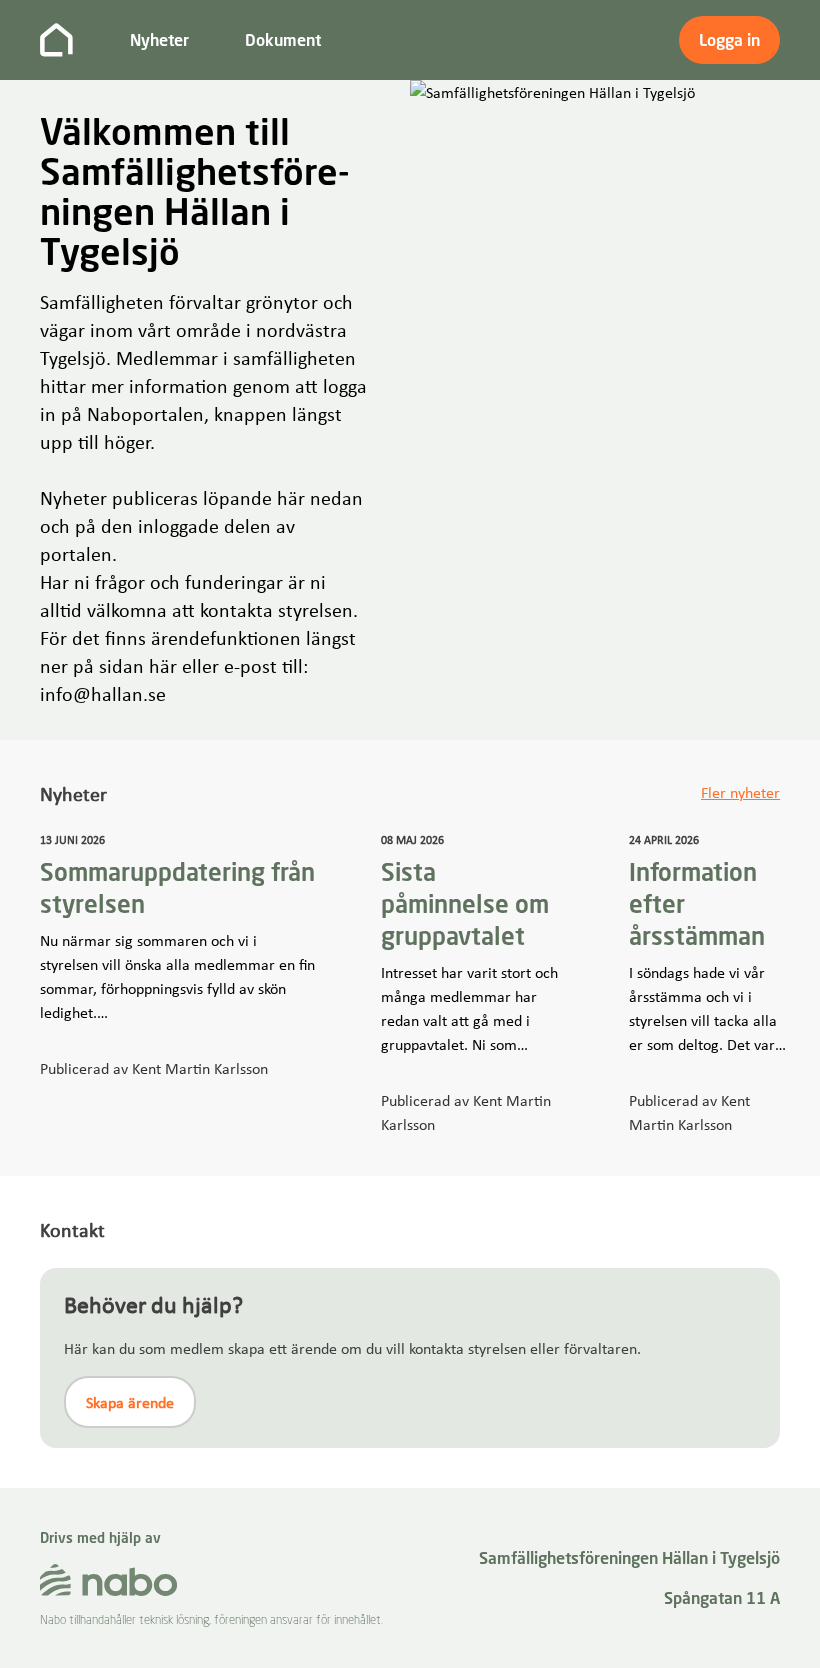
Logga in (729, 40)
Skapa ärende (130, 1402)
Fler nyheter (740, 792)
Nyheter (159, 40)
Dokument (283, 40)
